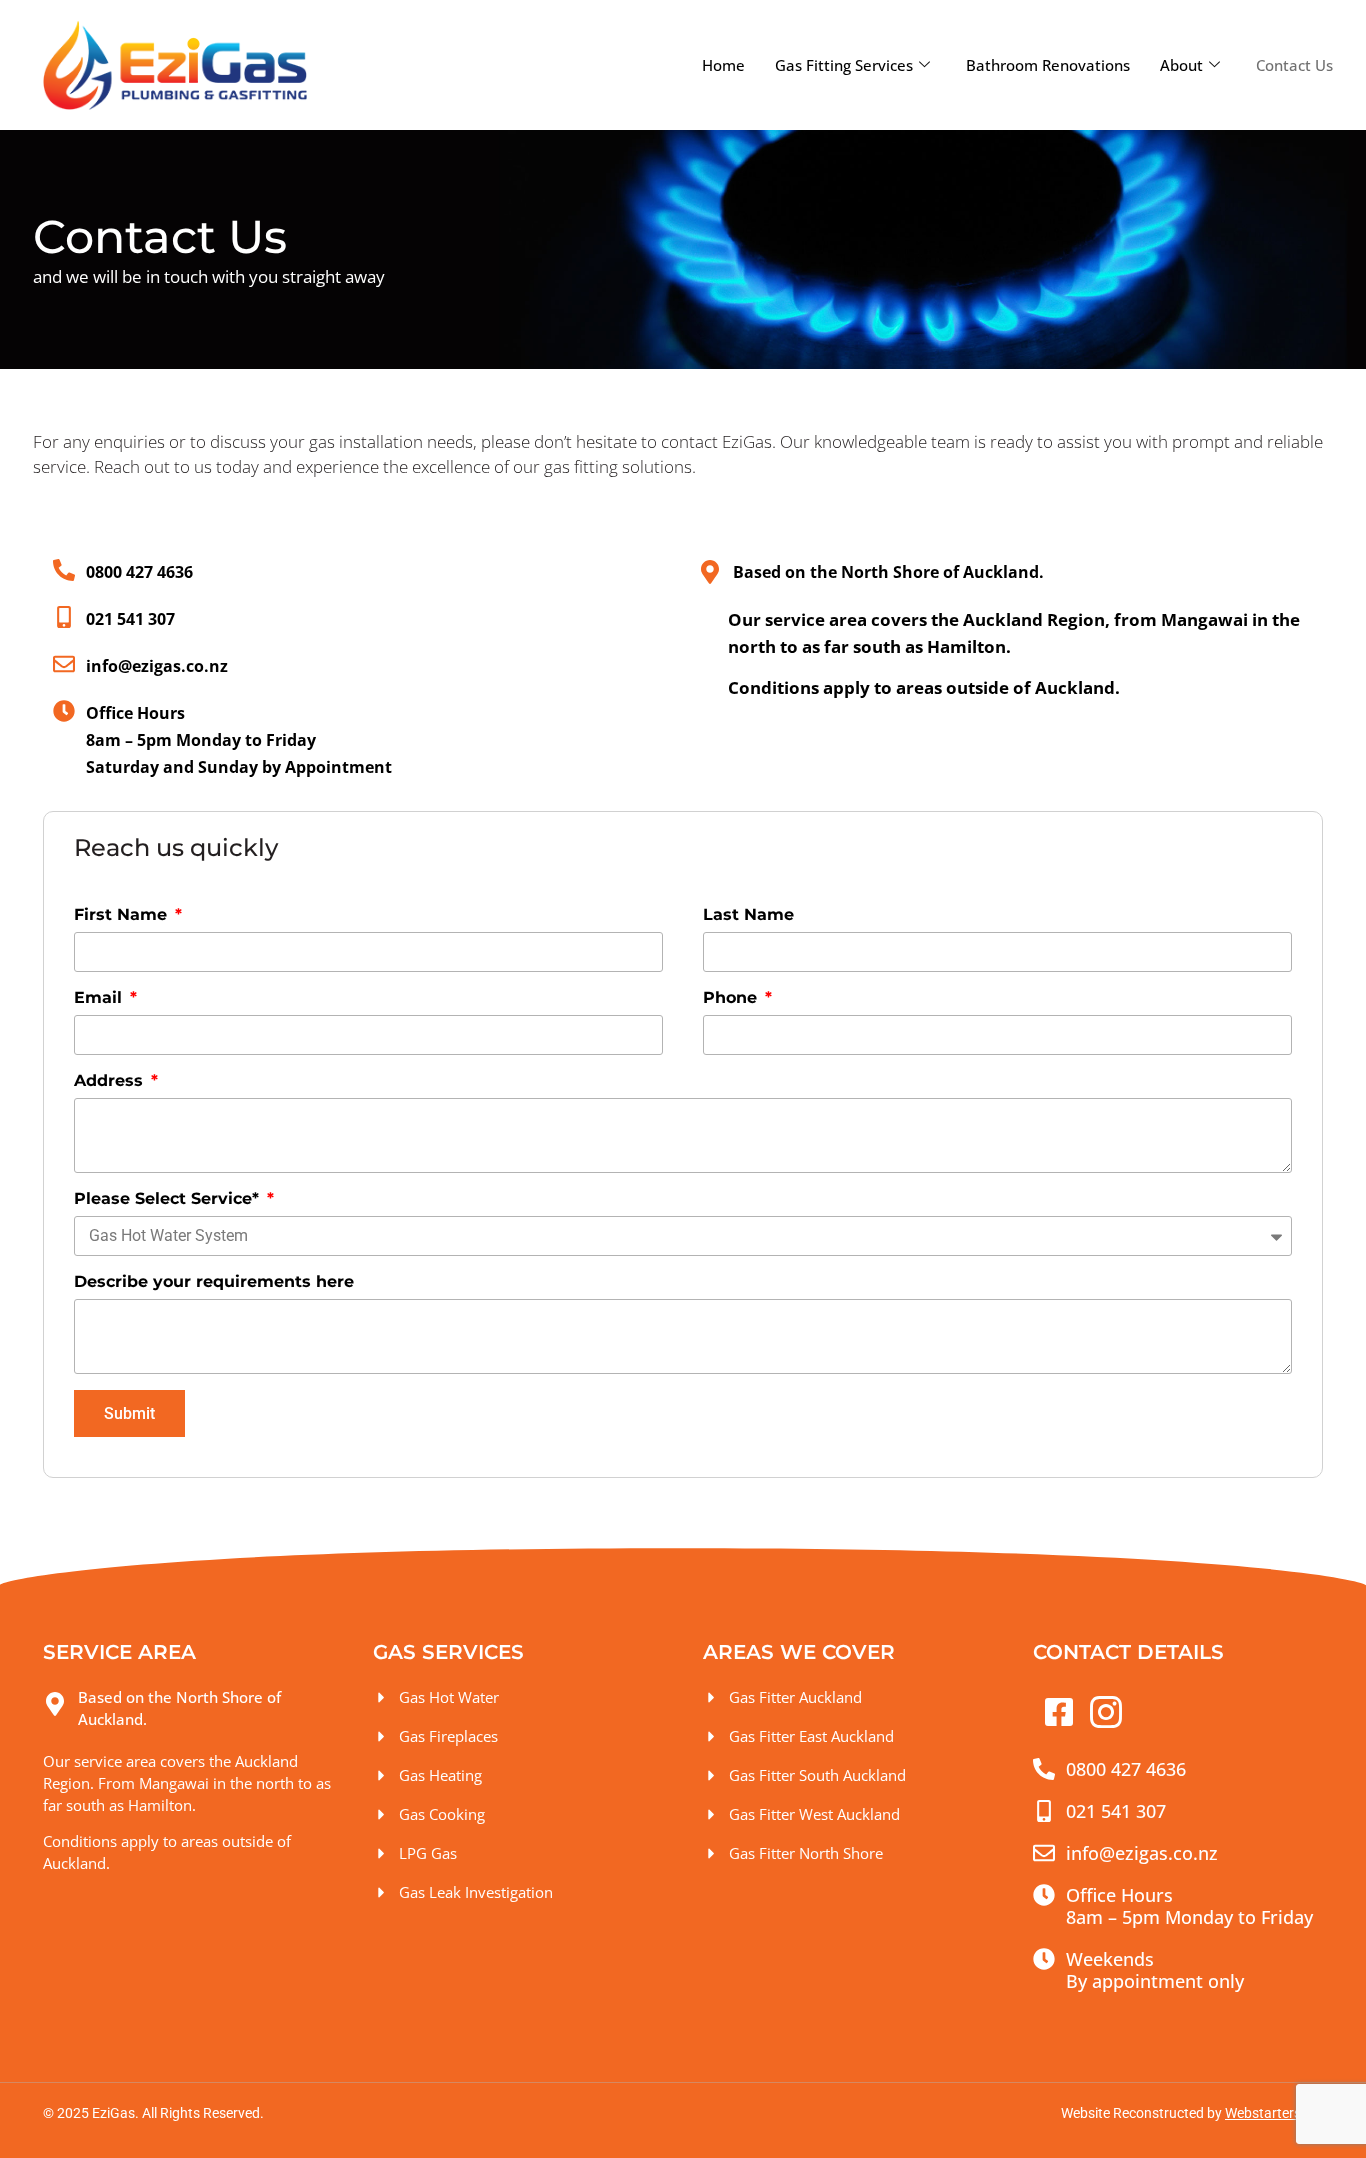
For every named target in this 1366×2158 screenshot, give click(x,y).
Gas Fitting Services (844, 65)
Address (111, 1080)
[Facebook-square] (1059, 1712)
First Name (123, 914)
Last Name (748, 914)
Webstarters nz (1272, 2113)
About (1181, 65)
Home (723, 65)
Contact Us (1294, 65)
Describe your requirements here (214, 1281)
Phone (732, 997)
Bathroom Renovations (1048, 65)
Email (100, 997)
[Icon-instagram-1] (1106, 1712)
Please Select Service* (169, 1198)
